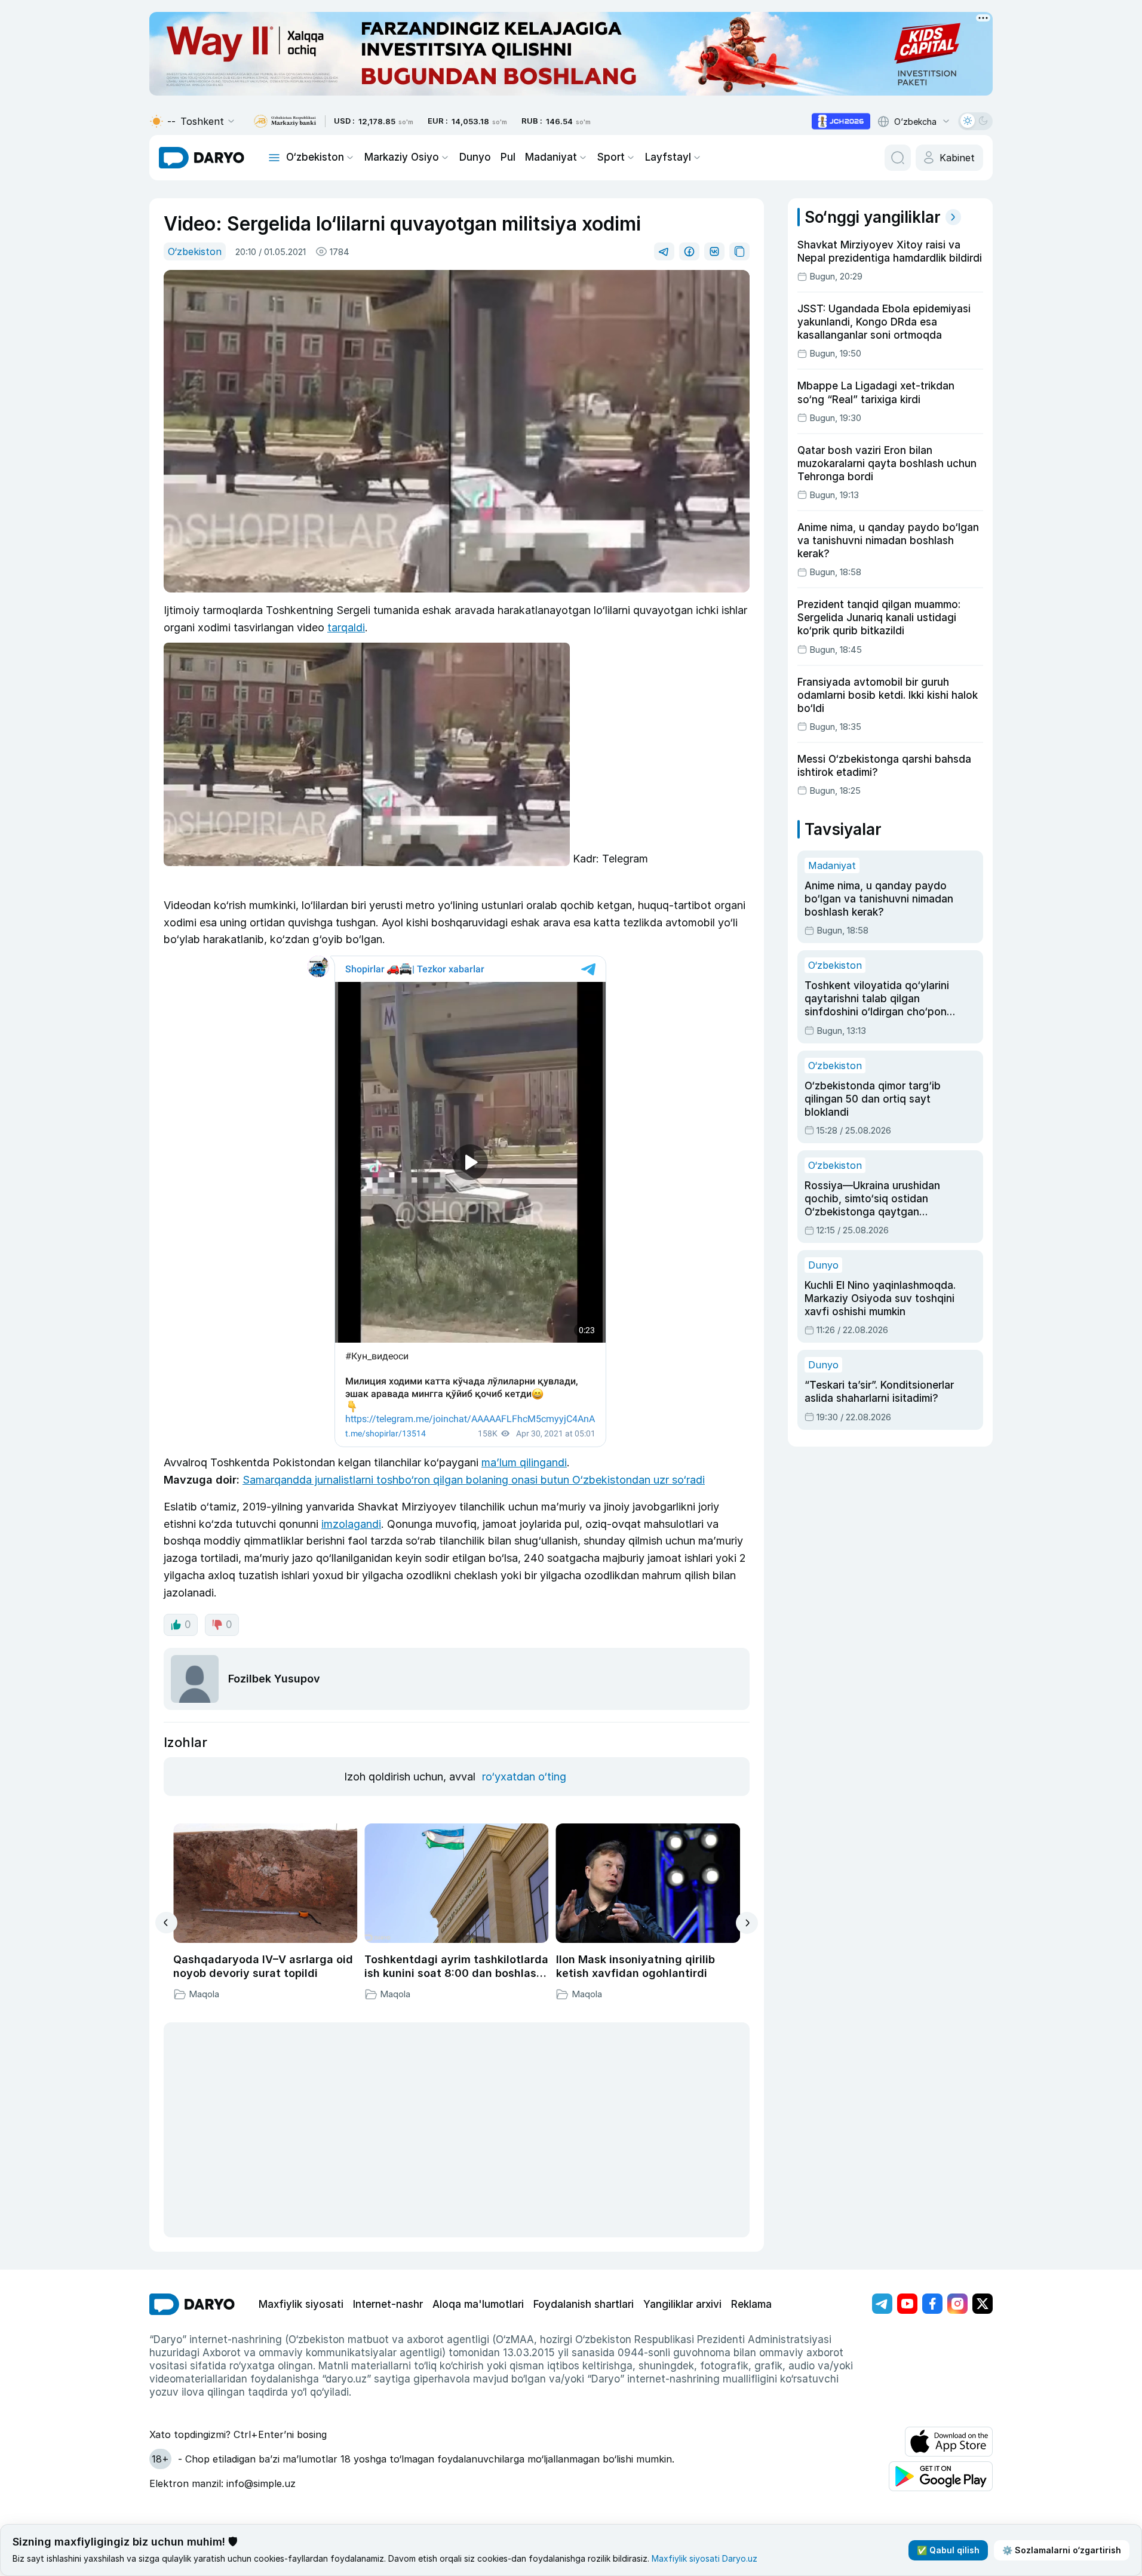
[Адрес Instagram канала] (957, 2304)
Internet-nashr (388, 2304)
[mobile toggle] (274, 158)
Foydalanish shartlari (584, 2304)
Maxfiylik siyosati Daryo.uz (704, 2558)
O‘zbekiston (315, 157)
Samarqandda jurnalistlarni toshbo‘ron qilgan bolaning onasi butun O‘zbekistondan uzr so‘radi (474, 1480)
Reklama (751, 2304)
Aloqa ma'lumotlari (478, 2304)
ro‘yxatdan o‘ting (524, 1777)
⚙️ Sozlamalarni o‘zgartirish (1062, 2550)
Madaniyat (551, 157)
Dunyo (475, 157)
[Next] (747, 1923)
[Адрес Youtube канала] (907, 2304)
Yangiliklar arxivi (682, 2304)
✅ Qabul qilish (948, 2550)
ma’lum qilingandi (524, 1462)
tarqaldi (346, 627)
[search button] (898, 158)
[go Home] (192, 2304)
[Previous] (166, 1923)
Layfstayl (668, 157)
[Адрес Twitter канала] (983, 2304)
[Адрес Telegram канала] (882, 2304)
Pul (508, 157)
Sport (611, 157)
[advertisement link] (841, 121)
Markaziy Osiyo (402, 157)
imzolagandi (351, 1524)
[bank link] (285, 122)
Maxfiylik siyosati (301, 2304)
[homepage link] (202, 158)
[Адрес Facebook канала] (932, 2304)
